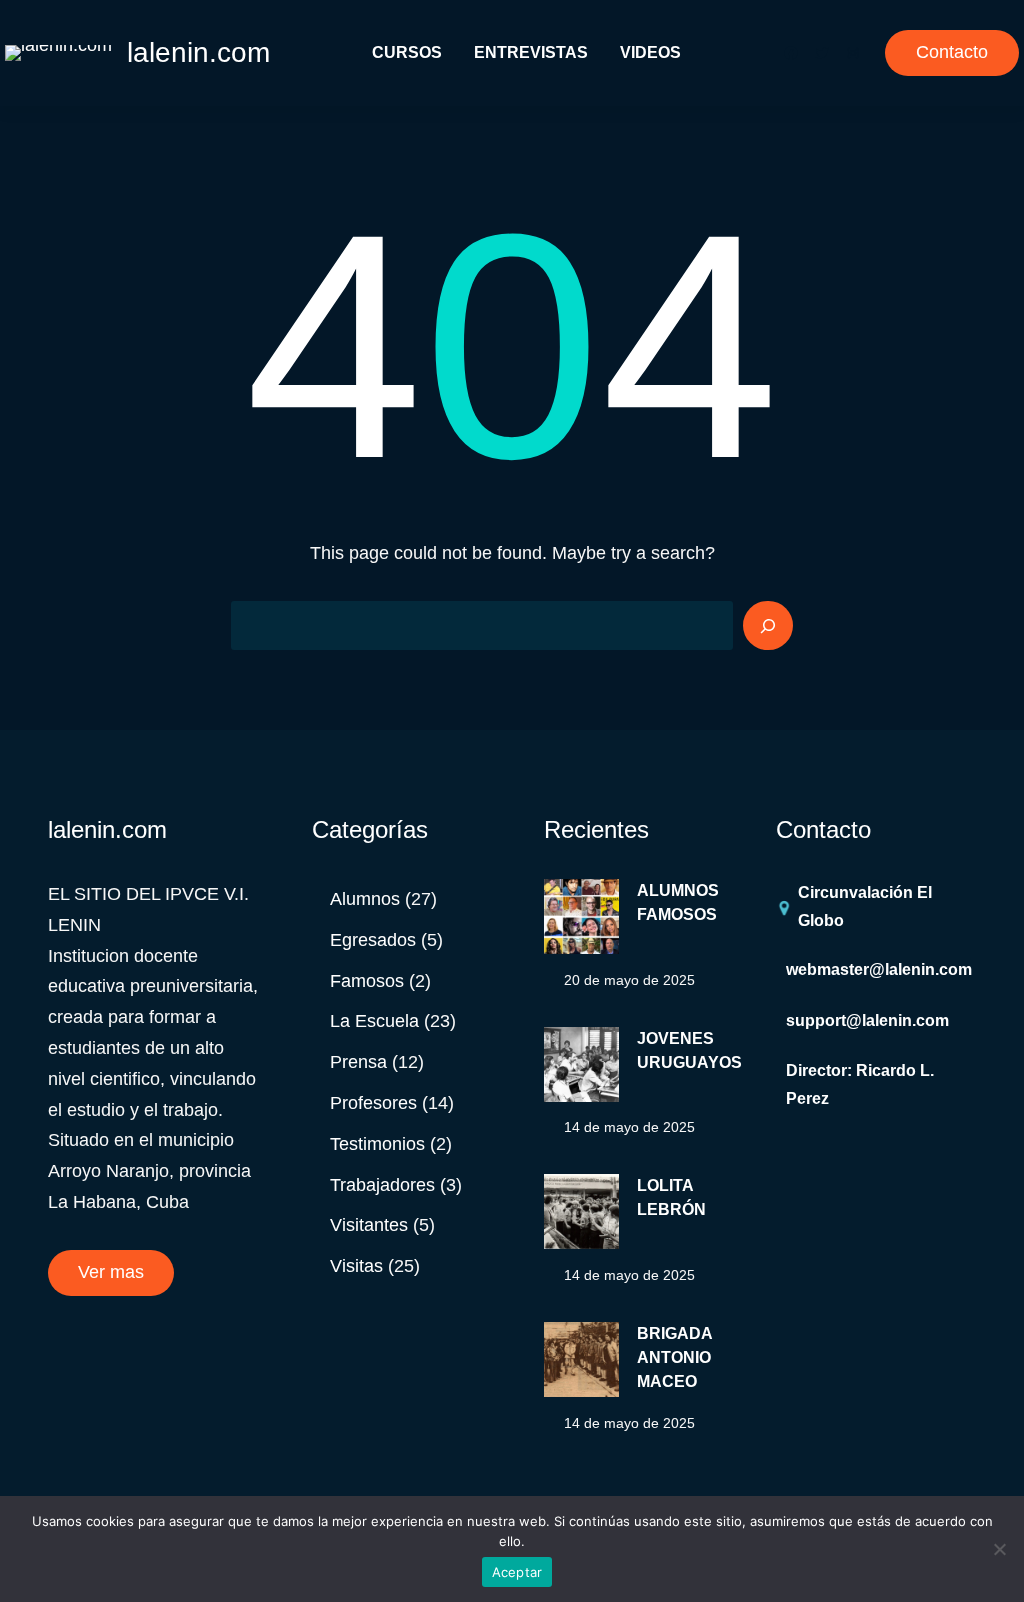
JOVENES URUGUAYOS (689, 1050)
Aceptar (517, 1572)
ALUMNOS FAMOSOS (678, 902)
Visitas (356, 1266)
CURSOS (407, 52)
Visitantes (369, 1225)
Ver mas (111, 1272)
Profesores (373, 1103)
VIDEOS (650, 52)
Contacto (952, 52)
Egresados (373, 940)
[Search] (768, 626)
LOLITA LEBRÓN (671, 1197)
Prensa (358, 1062)
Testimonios (377, 1144)
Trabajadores (382, 1185)
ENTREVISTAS (531, 52)
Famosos (367, 981)
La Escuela (374, 1021)
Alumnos (365, 899)
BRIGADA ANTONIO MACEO (674, 1357)
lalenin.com (198, 52)
